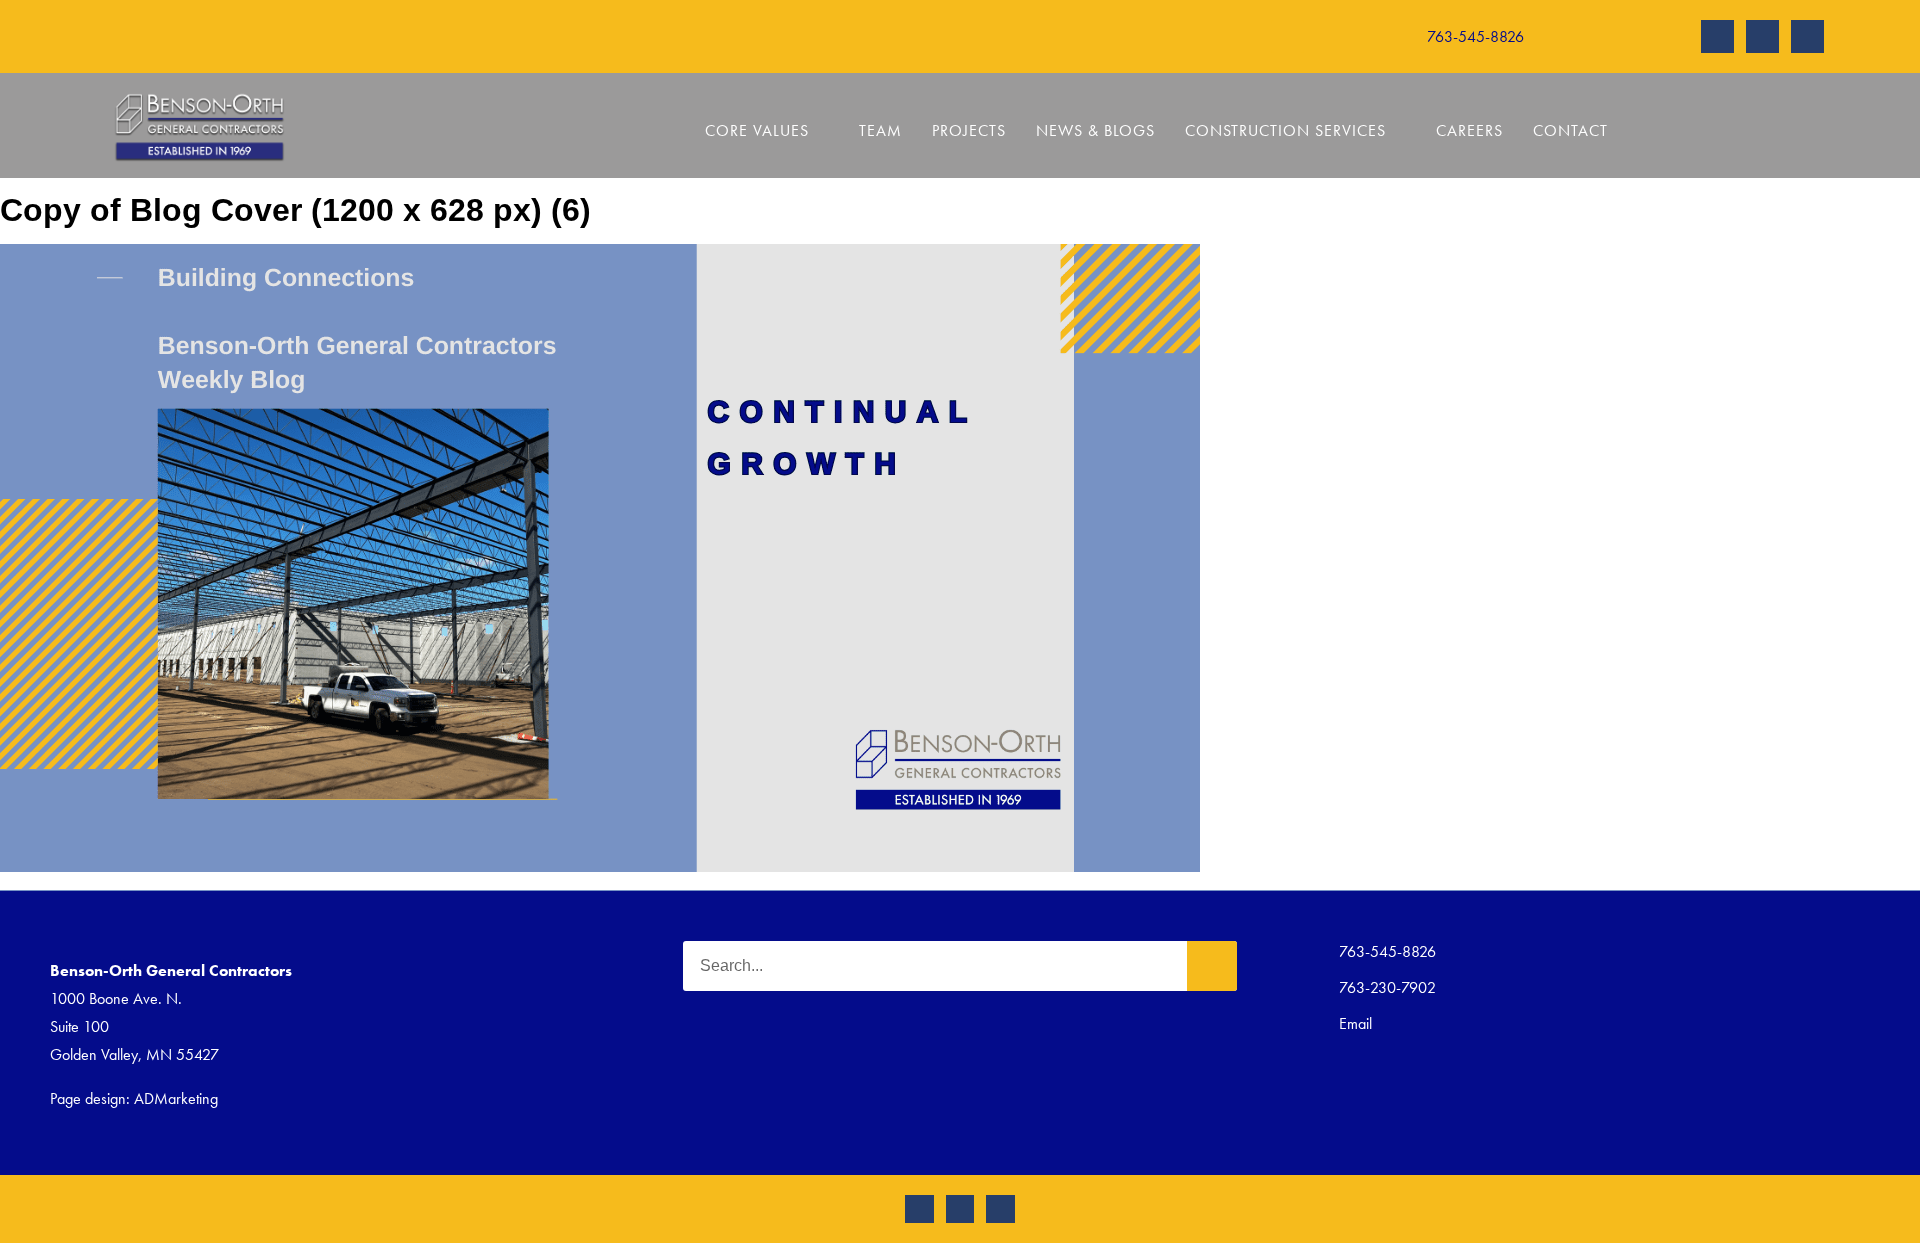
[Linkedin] (1807, 36)
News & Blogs (1095, 130)
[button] (1287, 36)
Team (880, 130)
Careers (1469, 130)
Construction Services (1285, 130)
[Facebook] (1762, 36)
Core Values (757, 130)
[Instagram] (1717, 36)
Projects (969, 130)
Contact (1570, 130)
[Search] (1212, 966)
